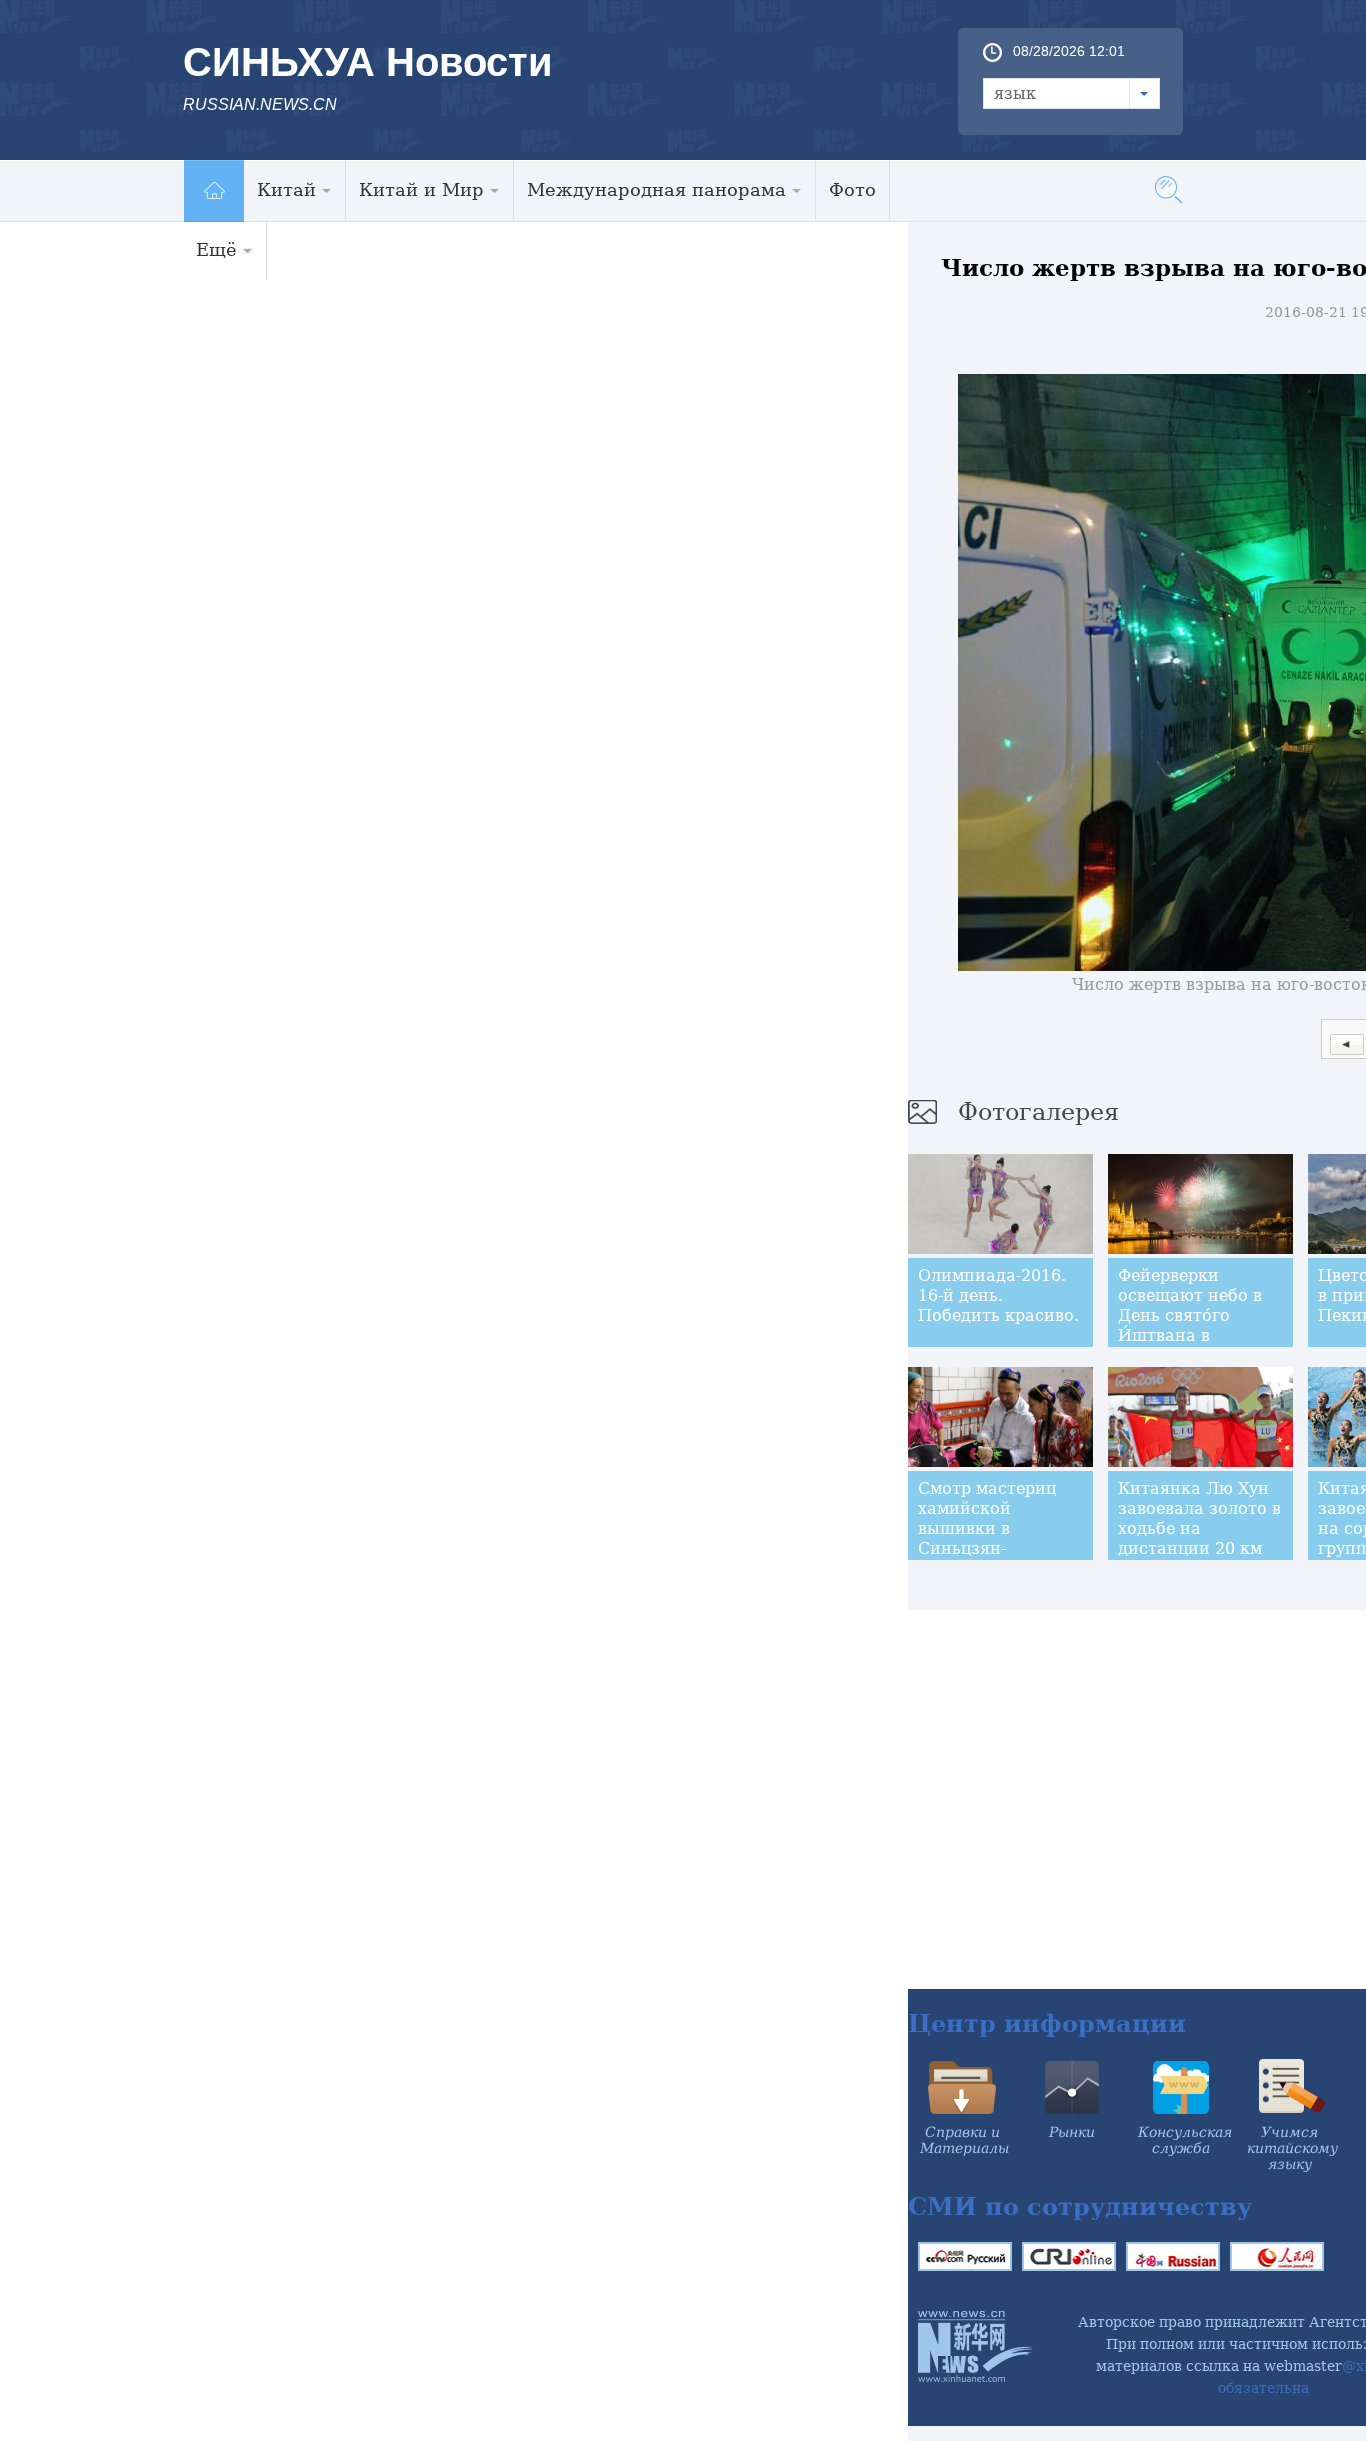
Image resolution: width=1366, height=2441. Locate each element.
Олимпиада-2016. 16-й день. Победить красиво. (998, 1295)
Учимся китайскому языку (1292, 2148)
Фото (852, 189)
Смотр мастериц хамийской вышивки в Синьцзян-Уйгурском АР (987, 1528)
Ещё (216, 249)
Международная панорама (656, 189)
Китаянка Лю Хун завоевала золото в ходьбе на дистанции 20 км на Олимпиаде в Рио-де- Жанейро (1199, 1538)
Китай (286, 189)
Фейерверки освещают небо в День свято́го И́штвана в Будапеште (1190, 1315)
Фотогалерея (1038, 1112)
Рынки (1072, 2132)
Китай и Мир (421, 189)
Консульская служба (1185, 2140)
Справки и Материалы (964, 2140)
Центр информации (1047, 2023)
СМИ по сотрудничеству (1080, 2206)
